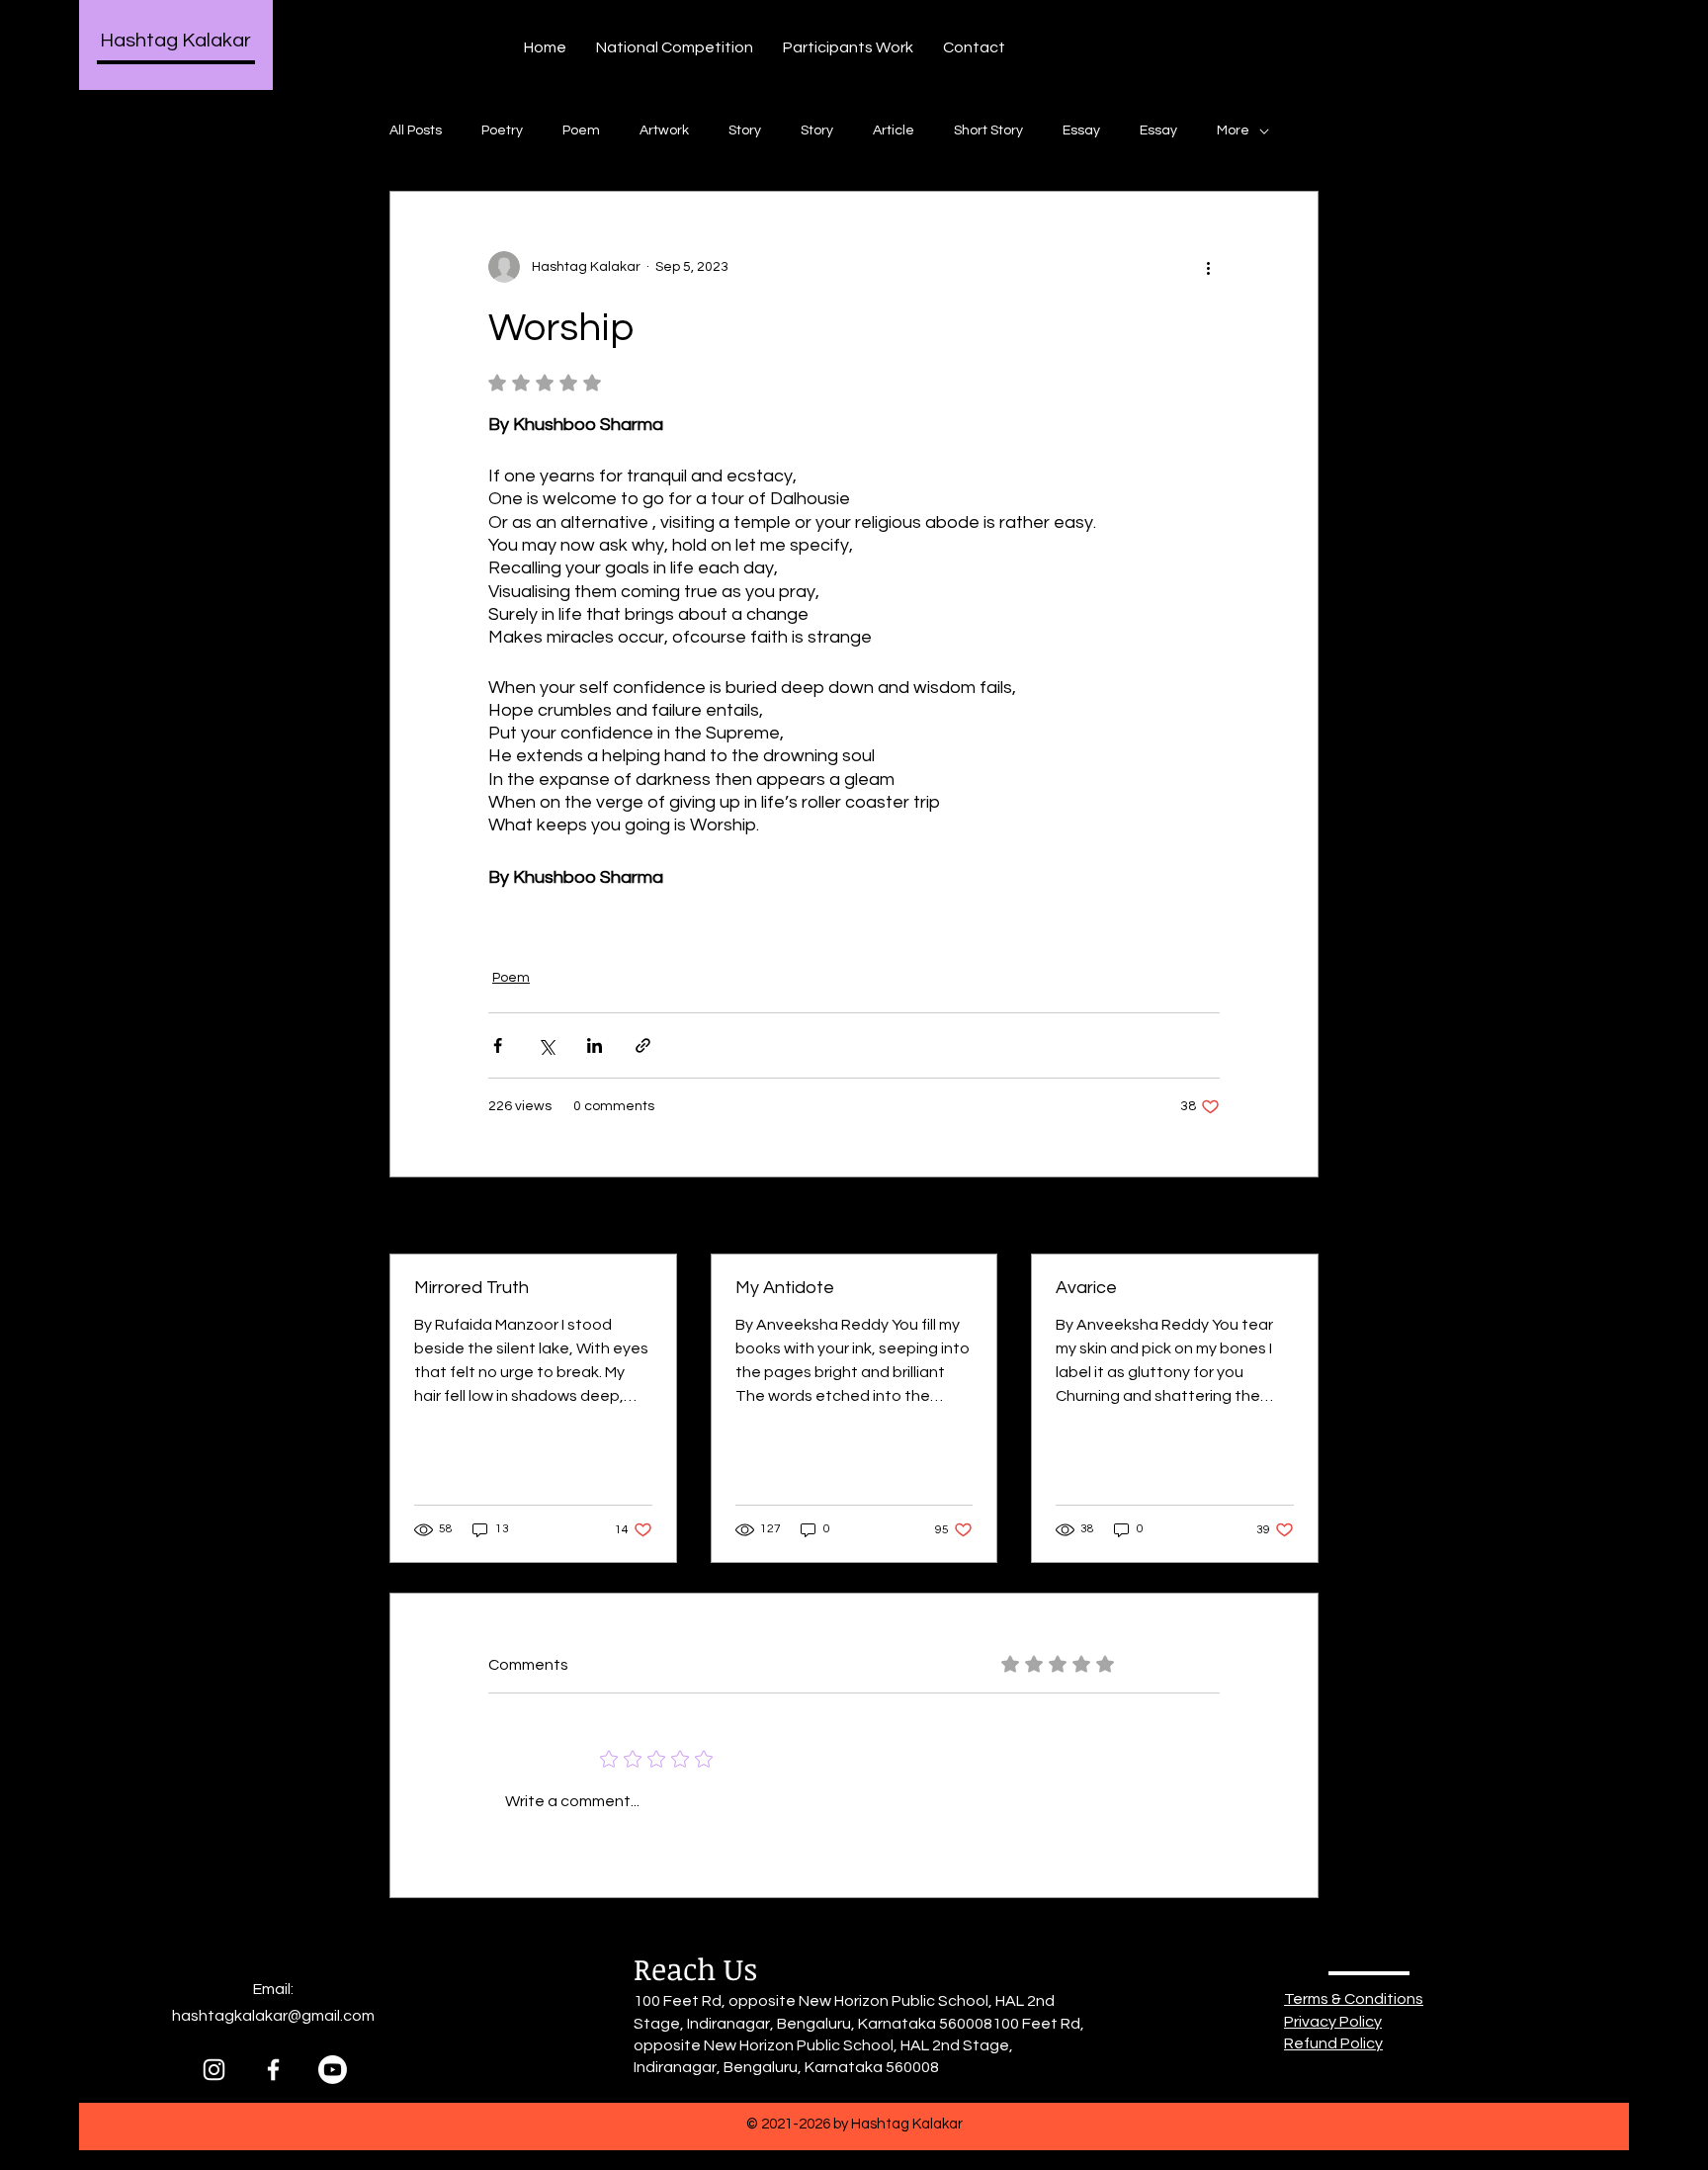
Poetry (502, 130)
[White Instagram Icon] (214, 2070)
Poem (581, 130)
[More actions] (1208, 267)
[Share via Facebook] (498, 1045)
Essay (1081, 130)
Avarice (1086, 1288)
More (1233, 130)
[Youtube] (333, 2070)
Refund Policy (1333, 2043)
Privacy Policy (1333, 2022)
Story (745, 130)
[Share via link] (643, 1045)
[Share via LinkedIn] (595, 1045)
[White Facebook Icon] (273, 2070)
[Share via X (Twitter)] (546, 1045)
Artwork (664, 130)
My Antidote (785, 1288)
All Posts (416, 130)
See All (1297, 1217)
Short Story (988, 130)
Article (894, 130)
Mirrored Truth (471, 1288)
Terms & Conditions (1354, 1999)
